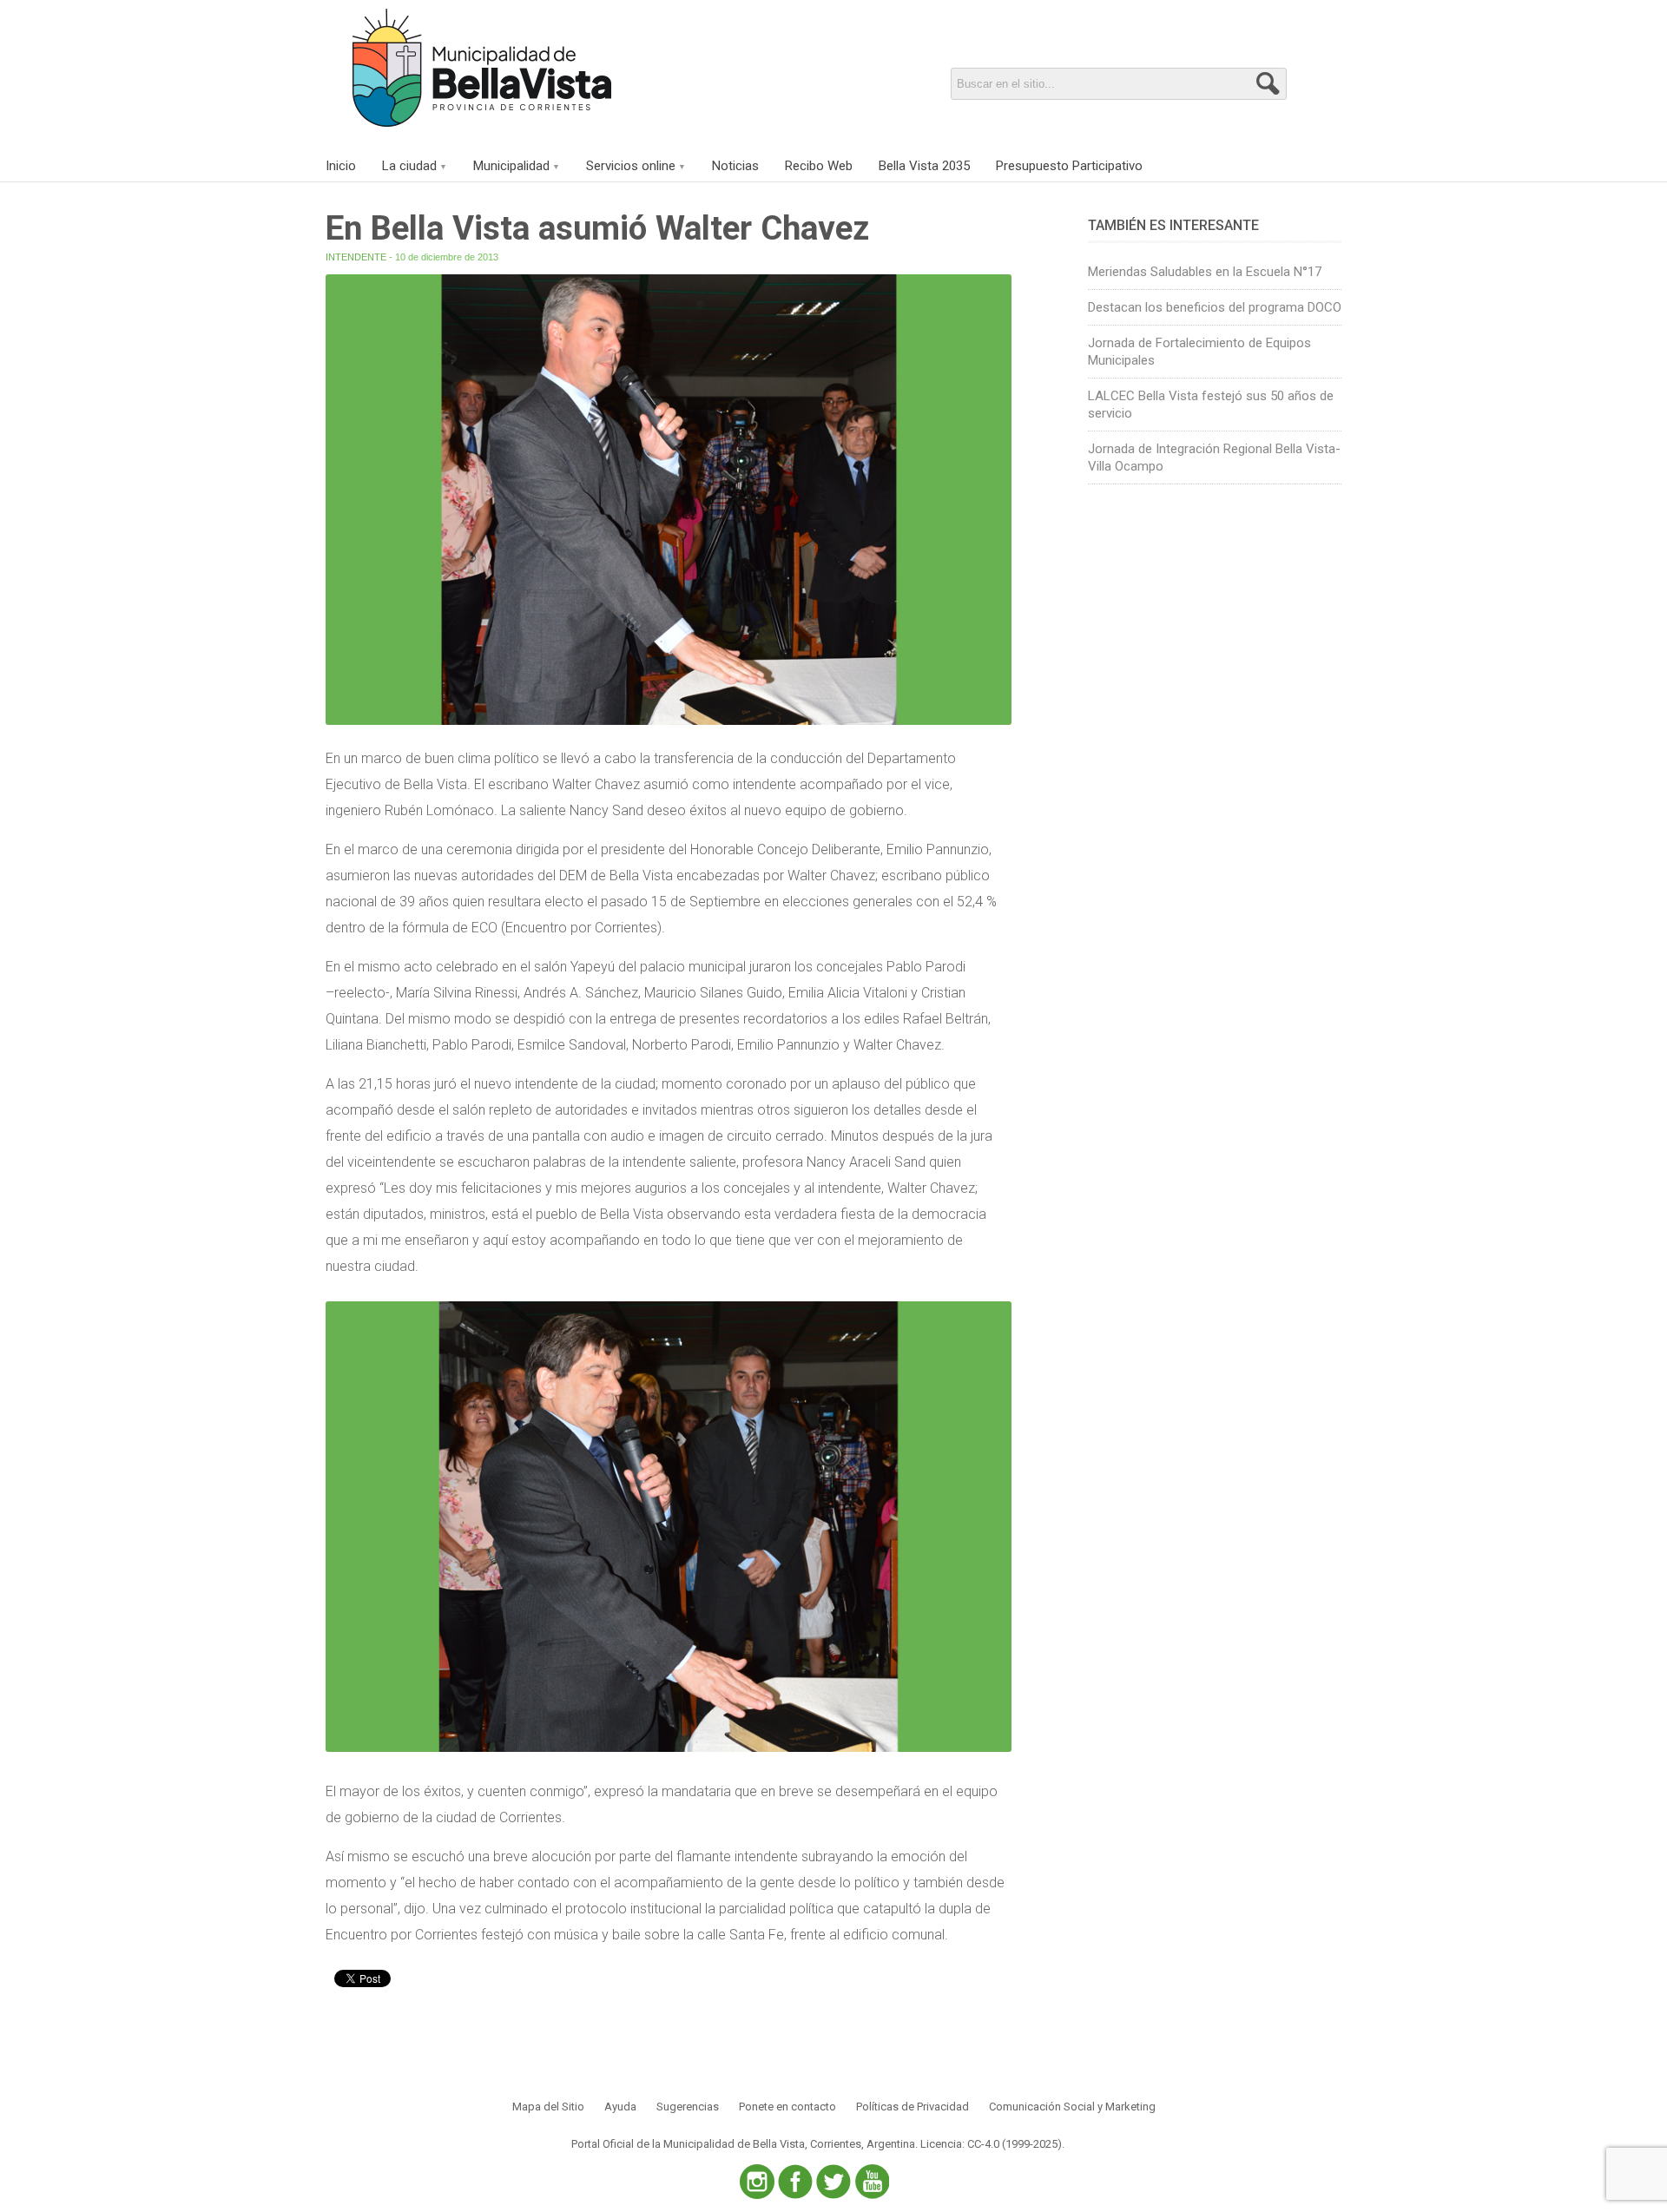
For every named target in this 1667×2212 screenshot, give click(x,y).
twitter (833, 2182)
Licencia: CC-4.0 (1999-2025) (991, 2144)
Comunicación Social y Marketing (1072, 2107)
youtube (872, 2182)
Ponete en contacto (787, 2107)
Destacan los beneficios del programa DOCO (1215, 307)
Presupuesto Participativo (1069, 166)
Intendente (356, 257)
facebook (795, 2182)
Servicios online (631, 166)
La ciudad (409, 166)
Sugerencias (688, 2107)
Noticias (735, 166)
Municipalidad (511, 166)
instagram (757, 2182)
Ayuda (620, 2107)
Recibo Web (819, 166)
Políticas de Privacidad (913, 2107)
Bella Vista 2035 (924, 166)
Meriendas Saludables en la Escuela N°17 (1205, 272)
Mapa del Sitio (548, 2107)
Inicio (341, 166)
